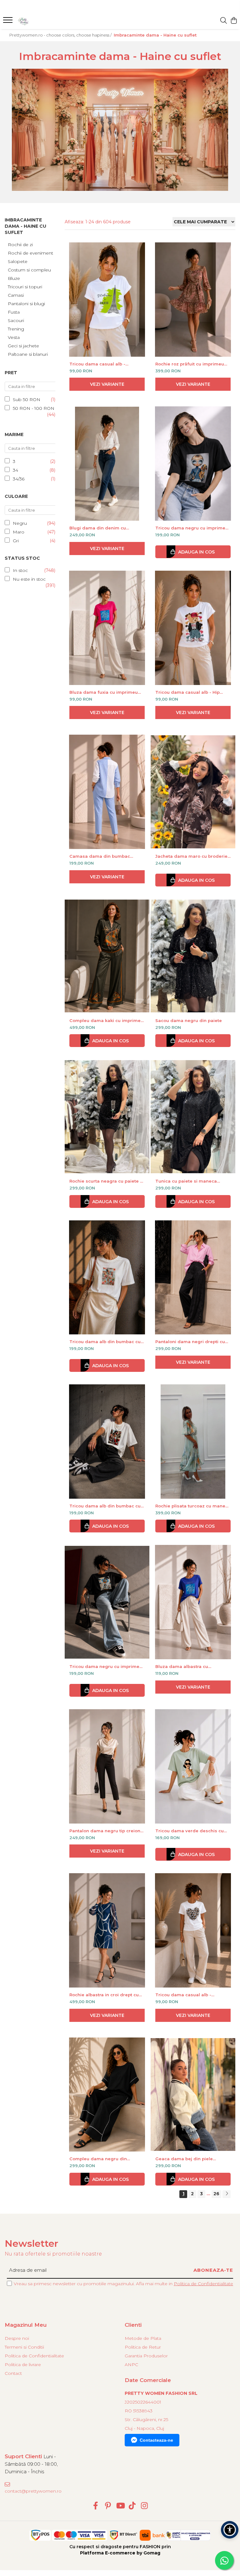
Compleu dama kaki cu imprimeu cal (106, 1020)
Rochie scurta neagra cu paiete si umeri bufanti (107, 1181)
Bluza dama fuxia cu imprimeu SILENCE (104, 692)
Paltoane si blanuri (28, 354)
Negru (20, 523)
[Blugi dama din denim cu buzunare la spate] (107, 464)
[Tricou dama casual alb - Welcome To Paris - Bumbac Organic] (107, 300)
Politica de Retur (143, 2347)
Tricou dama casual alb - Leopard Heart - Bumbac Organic (192, 1995)
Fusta (14, 312)
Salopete (18, 261)
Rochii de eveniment (30, 253)
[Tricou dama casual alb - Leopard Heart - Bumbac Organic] (193, 1930)
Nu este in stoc (29, 579)
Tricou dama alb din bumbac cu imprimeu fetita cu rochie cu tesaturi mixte (105, 1506)
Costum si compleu (29, 270)
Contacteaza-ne (156, 2440)
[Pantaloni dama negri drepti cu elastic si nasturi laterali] (193, 1278)
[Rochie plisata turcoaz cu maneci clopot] (193, 1442)
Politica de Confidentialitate (203, 2284)
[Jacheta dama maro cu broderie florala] (193, 792)
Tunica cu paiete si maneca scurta (186, 1181)
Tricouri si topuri (25, 287)
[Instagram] (145, 2506)
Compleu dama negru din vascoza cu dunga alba (98, 2159)
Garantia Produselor (146, 2356)
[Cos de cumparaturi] (234, 21)
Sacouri (16, 320)
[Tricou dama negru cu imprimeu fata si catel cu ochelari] (193, 464)
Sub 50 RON (27, 400)
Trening (16, 329)
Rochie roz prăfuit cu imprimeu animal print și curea (190, 364)
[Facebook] (96, 2506)
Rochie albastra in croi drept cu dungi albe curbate (104, 1995)
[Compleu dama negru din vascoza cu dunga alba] (107, 2095)
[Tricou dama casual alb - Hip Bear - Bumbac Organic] (193, 628)
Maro (19, 532)
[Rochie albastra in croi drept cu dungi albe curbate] (107, 1930)
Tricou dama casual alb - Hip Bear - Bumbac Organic (187, 692)
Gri (16, 541)
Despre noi (17, 2338)
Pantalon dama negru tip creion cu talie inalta (105, 1831)
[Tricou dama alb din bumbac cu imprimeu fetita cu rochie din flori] (107, 1278)
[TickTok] (132, 2506)
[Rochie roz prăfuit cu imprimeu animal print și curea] (193, 300)
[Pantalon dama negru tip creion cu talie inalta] (107, 1766)
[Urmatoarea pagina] (227, 2194)
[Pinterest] (108, 2506)
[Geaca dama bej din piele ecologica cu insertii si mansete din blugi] (193, 2095)
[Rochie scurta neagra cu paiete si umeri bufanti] (107, 1117)
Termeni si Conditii (24, 2347)
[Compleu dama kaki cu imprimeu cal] (107, 956)
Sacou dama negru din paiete (189, 1020)
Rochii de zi (20, 245)
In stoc (20, 570)
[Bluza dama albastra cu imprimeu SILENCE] (193, 1602)
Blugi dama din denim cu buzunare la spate (98, 528)
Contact (13, 2373)
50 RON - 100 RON (34, 408)
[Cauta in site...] (224, 21)
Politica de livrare (23, 2365)
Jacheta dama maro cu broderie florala (191, 856)
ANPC (131, 2365)
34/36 (19, 479)
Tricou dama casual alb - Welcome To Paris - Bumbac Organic (101, 364)
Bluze (14, 278)
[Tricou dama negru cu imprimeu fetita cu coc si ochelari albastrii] (107, 1602)
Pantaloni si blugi (26, 304)
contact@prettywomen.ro (32, 2491)
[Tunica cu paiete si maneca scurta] (193, 1117)
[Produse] (9, 22)
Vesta (14, 337)
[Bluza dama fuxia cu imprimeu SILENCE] (107, 628)
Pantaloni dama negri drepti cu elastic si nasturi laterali (190, 1342)
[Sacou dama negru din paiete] (193, 956)
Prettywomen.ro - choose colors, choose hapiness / (61, 35)
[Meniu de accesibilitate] (230, 2530)
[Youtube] (120, 2506)
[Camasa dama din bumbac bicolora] (107, 792)
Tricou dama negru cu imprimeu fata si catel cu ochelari (192, 528)
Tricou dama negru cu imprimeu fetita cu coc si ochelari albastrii (106, 1666)
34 (15, 470)
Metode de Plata (143, 2338)
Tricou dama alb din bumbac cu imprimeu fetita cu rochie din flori (107, 1342)
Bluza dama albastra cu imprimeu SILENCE (182, 1666)
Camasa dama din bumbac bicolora (100, 856)
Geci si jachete (23, 346)
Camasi (16, 295)
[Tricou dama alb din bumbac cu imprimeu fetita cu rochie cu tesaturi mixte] (107, 1442)
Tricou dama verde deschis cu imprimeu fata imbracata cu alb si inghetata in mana (193, 1831)
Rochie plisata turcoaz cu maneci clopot (192, 1506)
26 (216, 2194)
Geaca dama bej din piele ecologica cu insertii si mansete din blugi (191, 2159)
